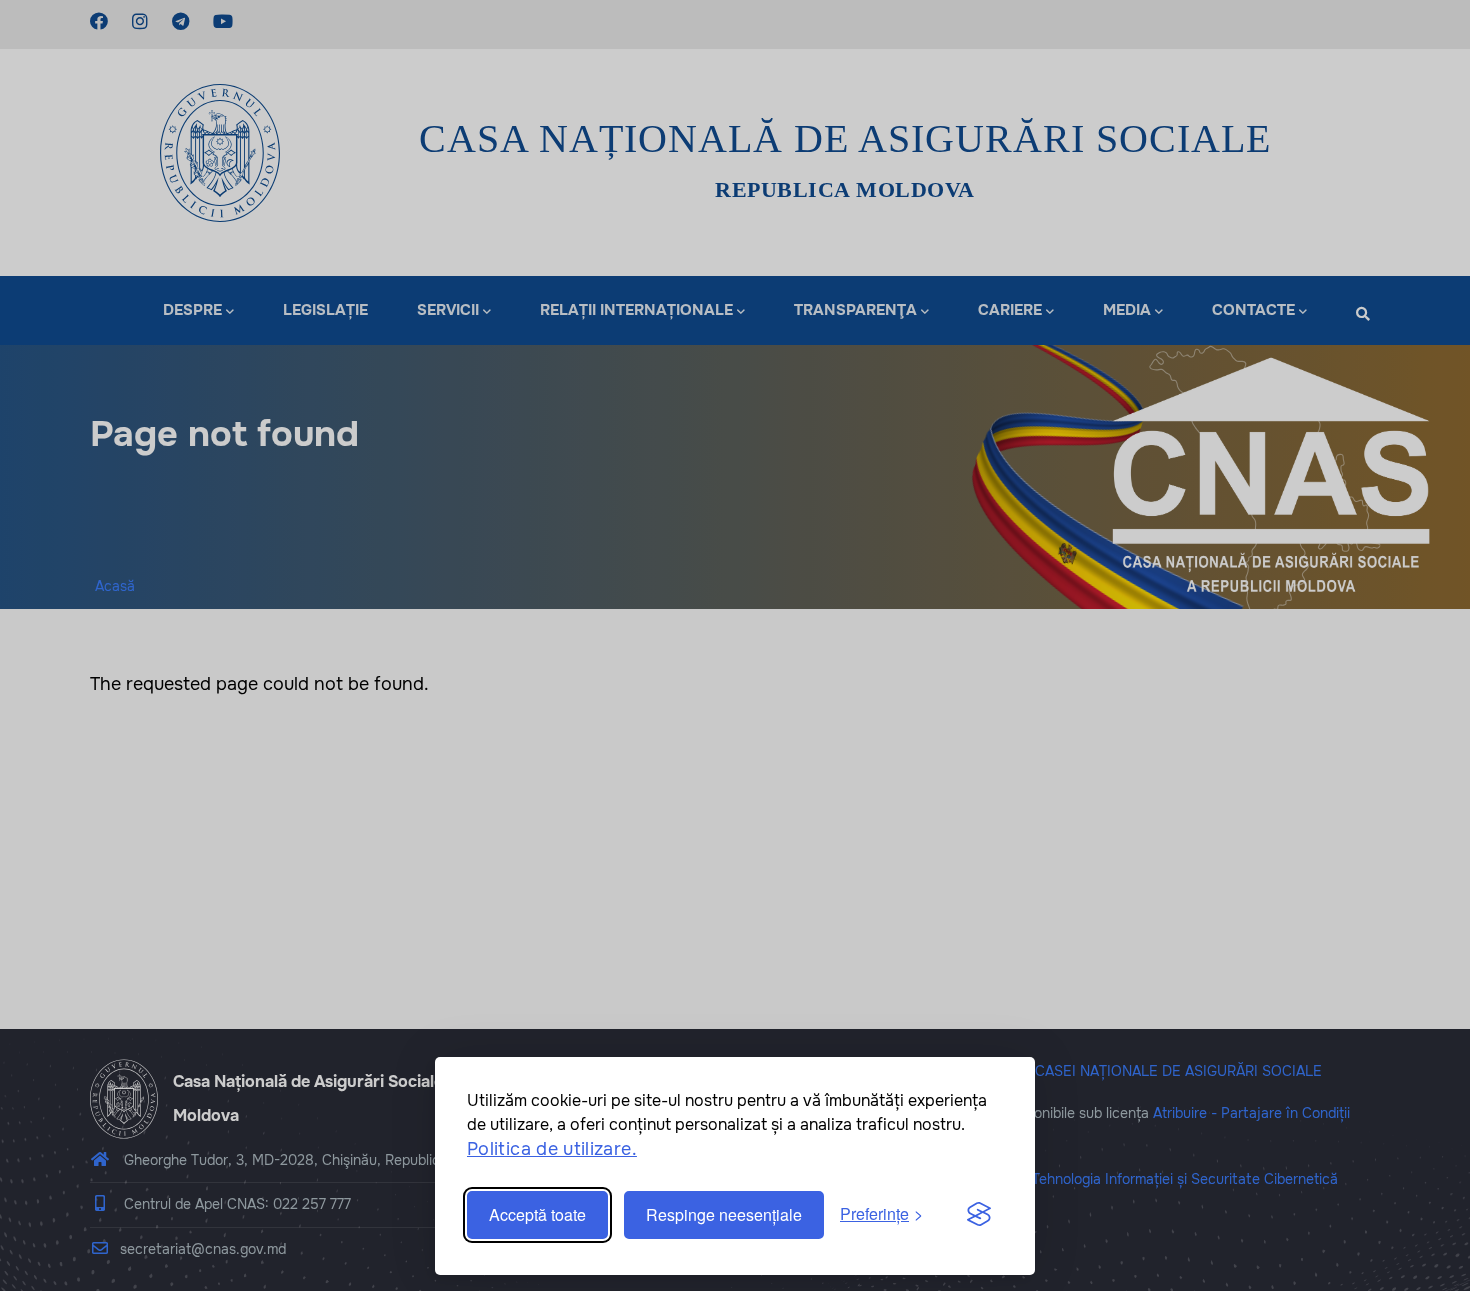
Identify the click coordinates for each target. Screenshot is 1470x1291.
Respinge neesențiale (724, 1214)
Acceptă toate (537, 1214)
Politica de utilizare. (552, 1149)
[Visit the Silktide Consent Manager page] (979, 1215)
